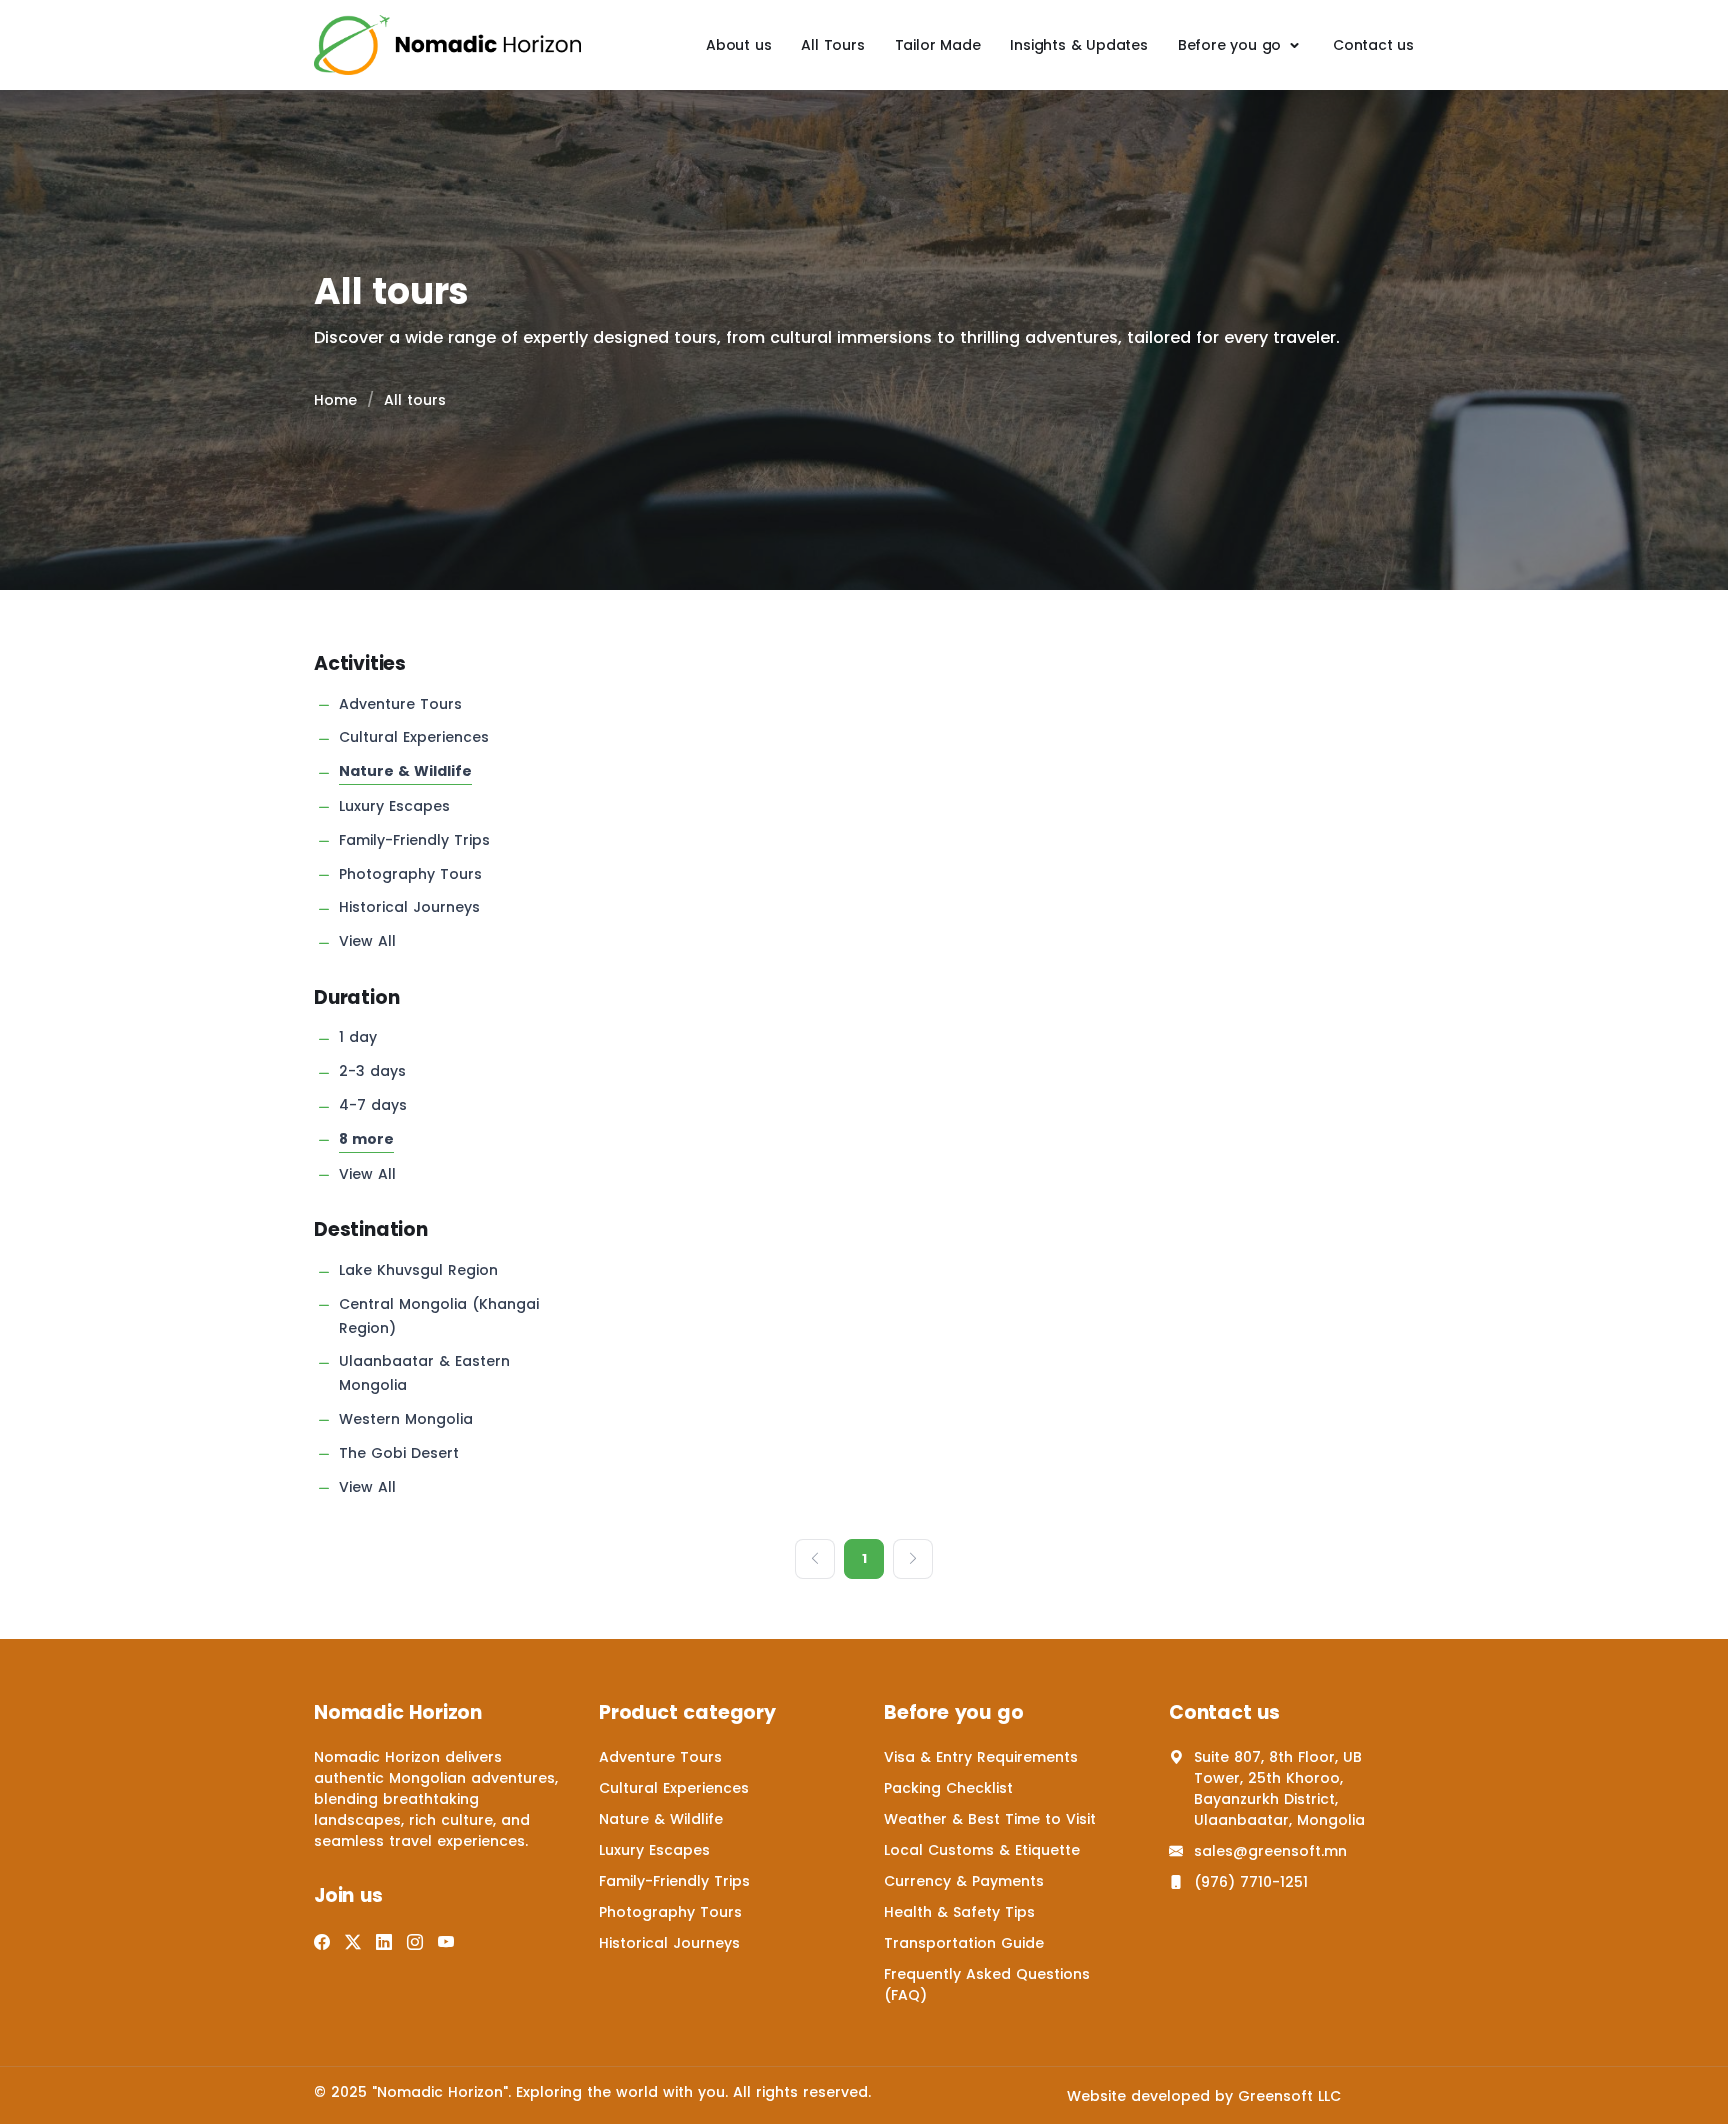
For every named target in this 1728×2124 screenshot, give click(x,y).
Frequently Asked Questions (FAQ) (987, 1984)
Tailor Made (938, 45)
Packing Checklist (948, 1788)
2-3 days (372, 1071)
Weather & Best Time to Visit (990, 1819)
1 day (358, 1037)
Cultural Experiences (414, 737)
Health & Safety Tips (959, 1912)
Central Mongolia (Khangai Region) (439, 1316)
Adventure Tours (400, 704)
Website (1096, 2096)
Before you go (1229, 45)
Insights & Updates (1078, 45)
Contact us (1373, 45)
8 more (366, 1139)
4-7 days (373, 1105)
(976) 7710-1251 (1251, 1882)
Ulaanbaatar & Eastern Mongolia (424, 1373)
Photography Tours (410, 874)
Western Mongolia (406, 1419)
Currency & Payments (964, 1881)
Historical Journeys (409, 907)
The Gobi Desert (399, 1453)
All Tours (832, 45)
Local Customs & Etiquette (982, 1850)
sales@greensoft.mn (1270, 1851)
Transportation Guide (964, 1943)
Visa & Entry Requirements (981, 1757)
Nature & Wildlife (405, 771)
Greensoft (1275, 2096)
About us (738, 45)
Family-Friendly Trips (414, 840)
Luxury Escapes (394, 806)
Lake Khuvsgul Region (418, 1270)
